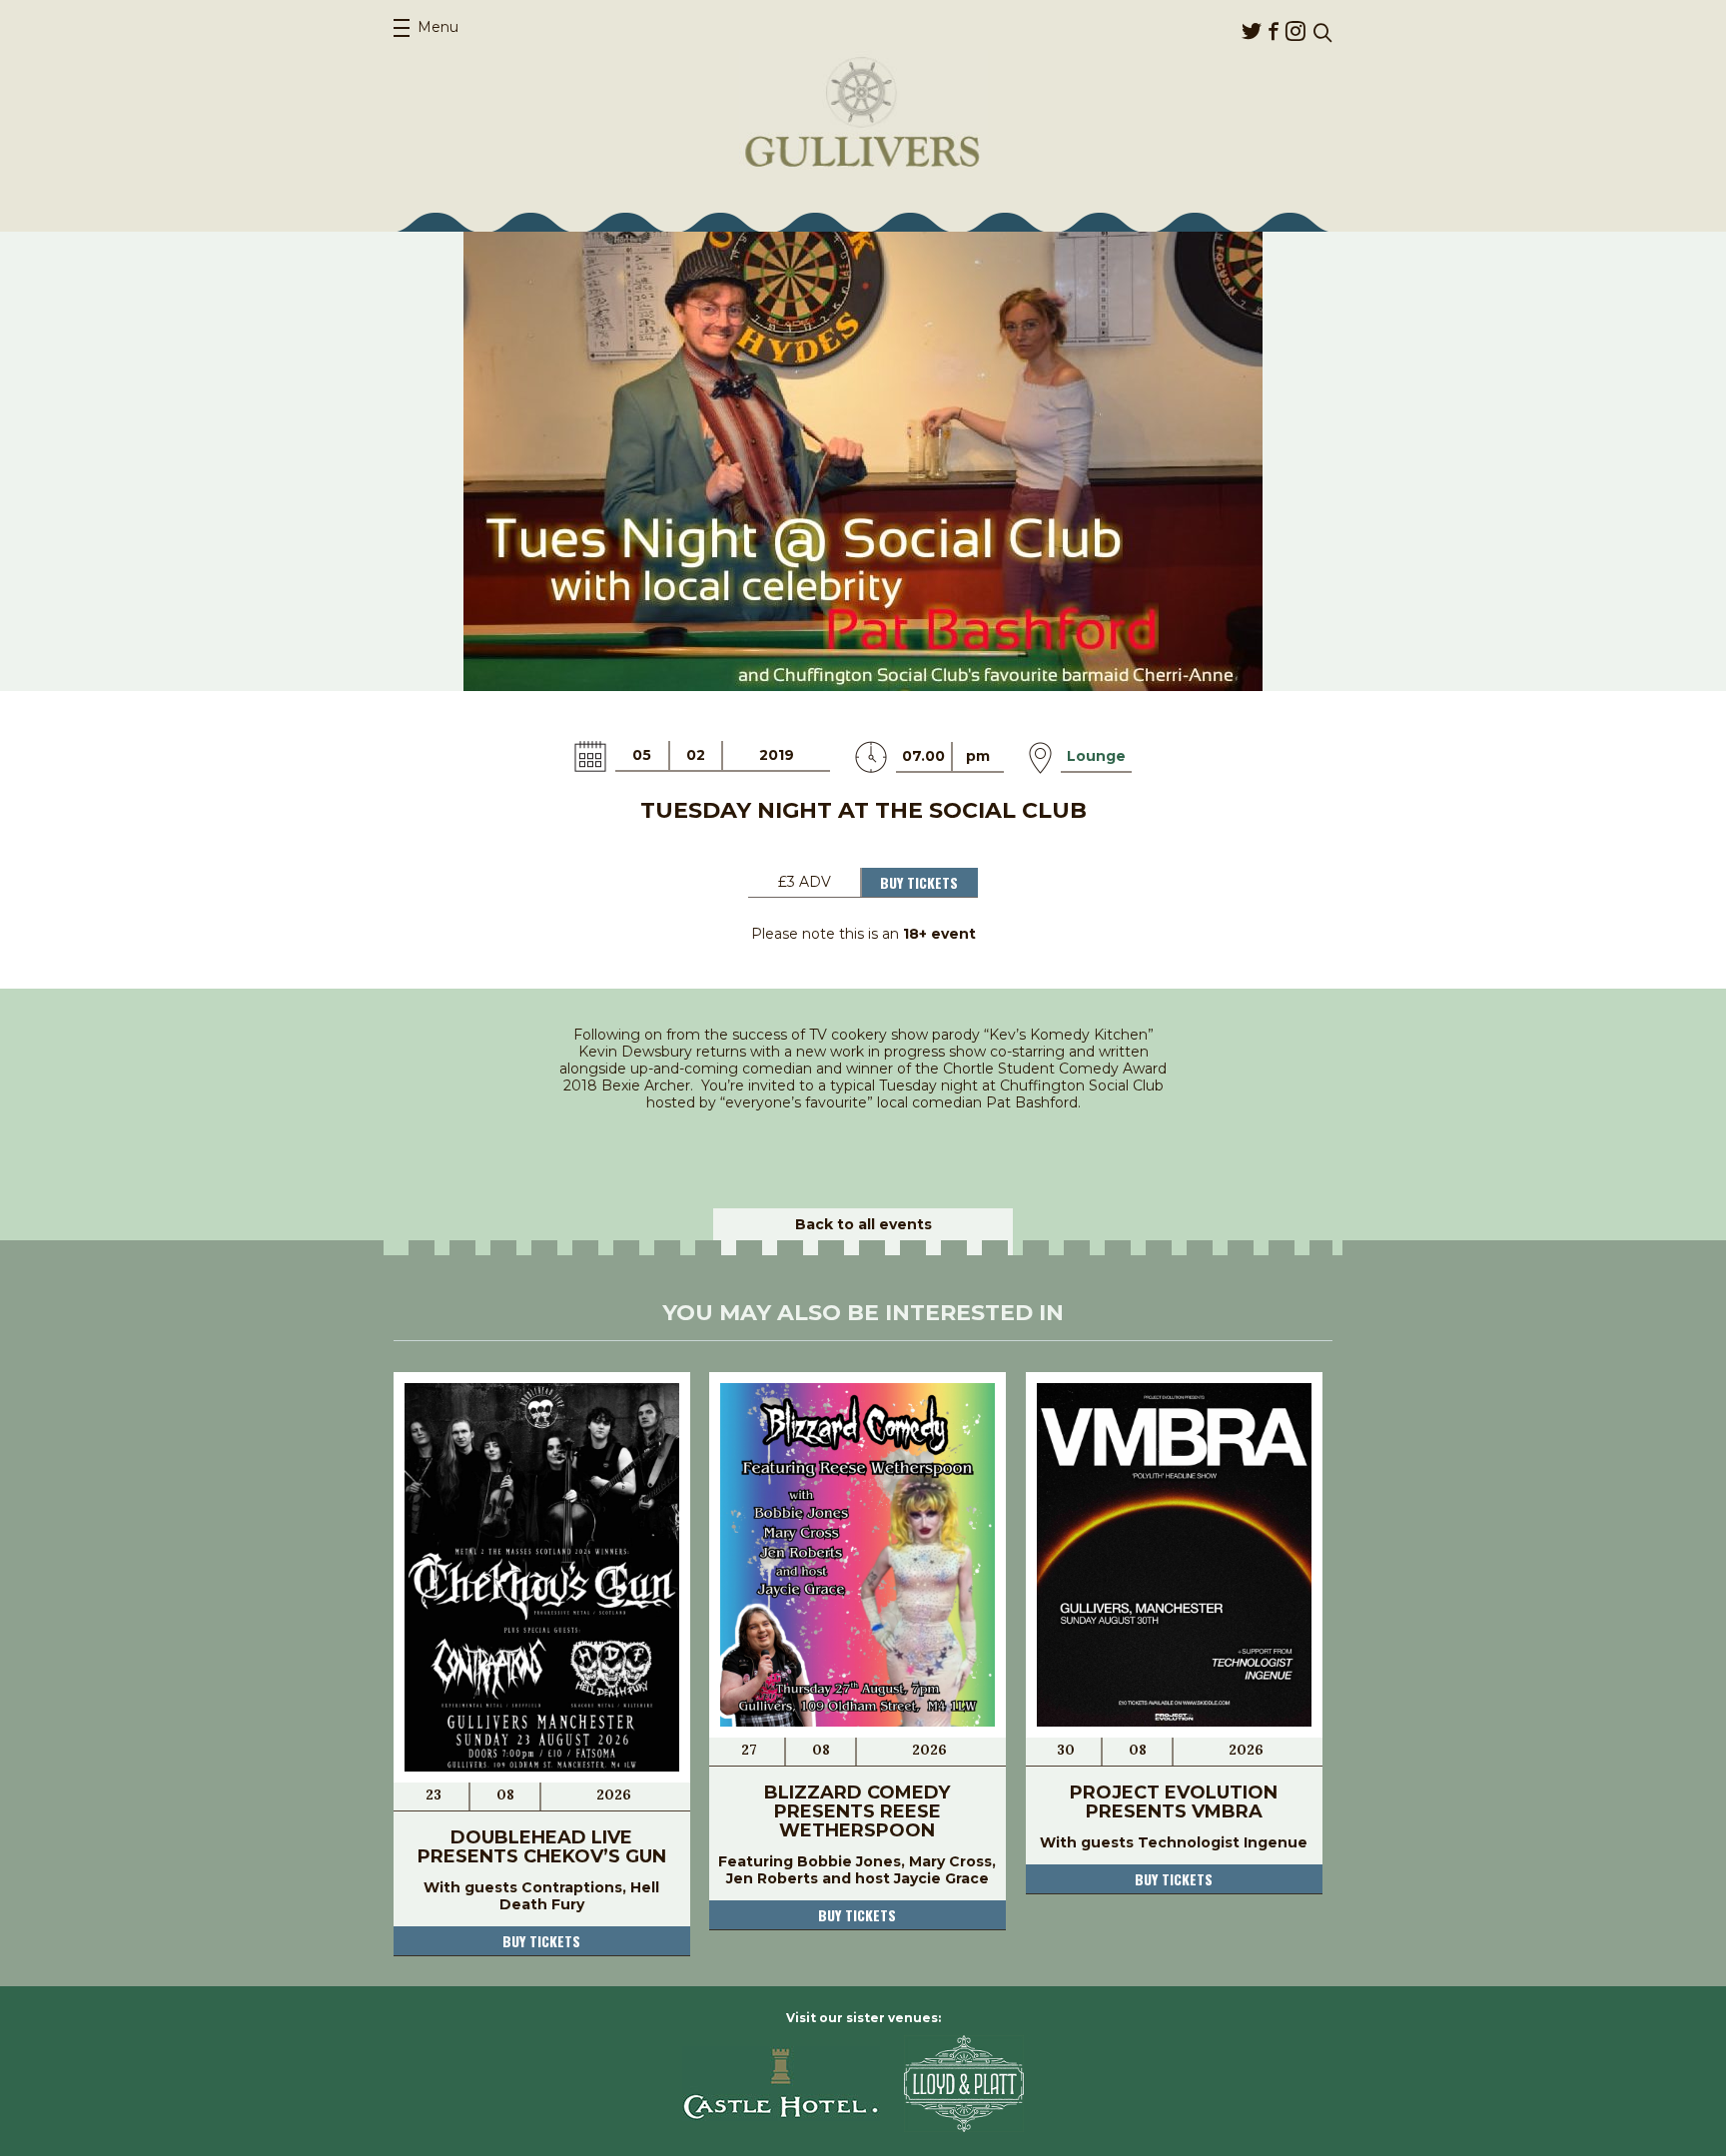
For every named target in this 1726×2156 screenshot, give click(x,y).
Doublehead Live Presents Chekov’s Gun (542, 1847)
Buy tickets (541, 1941)
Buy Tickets (919, 882)
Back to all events (863, 1224)
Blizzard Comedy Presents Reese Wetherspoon (857, 1811)
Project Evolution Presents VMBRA (1174, 1802)
